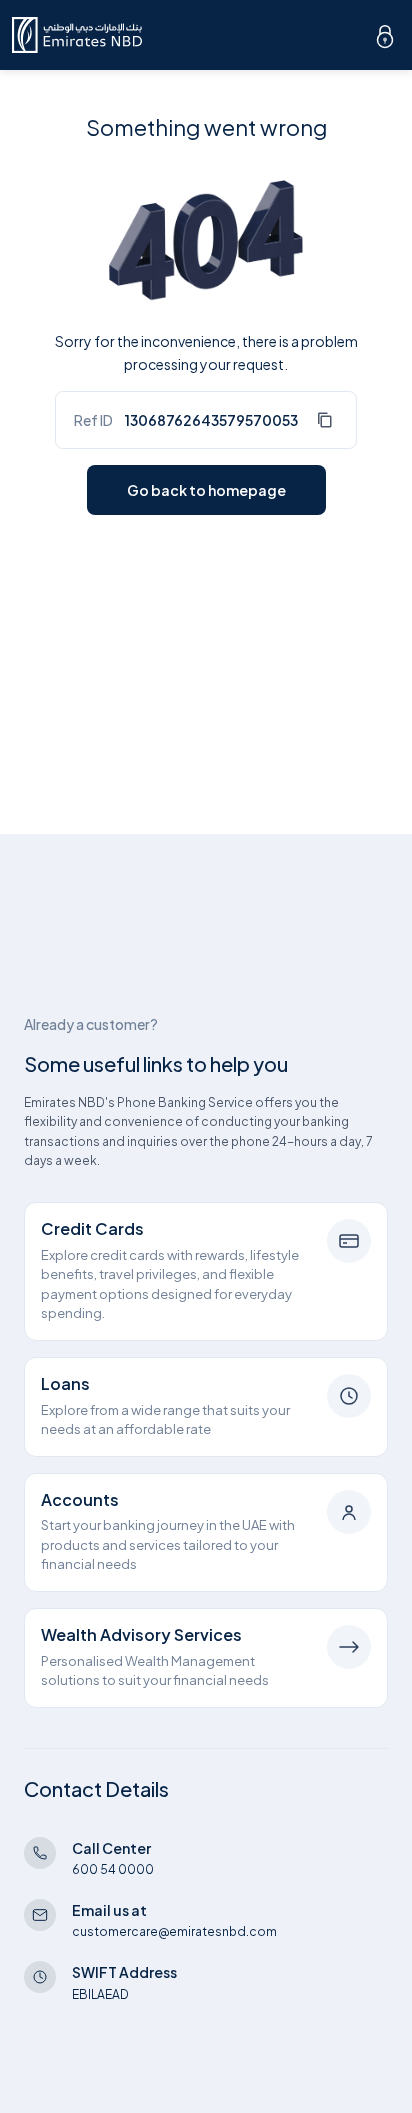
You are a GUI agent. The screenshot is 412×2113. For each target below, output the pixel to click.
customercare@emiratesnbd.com (174, 1931)
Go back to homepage (206, 490)
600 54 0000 (113, 1869)
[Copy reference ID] (324, 420)
